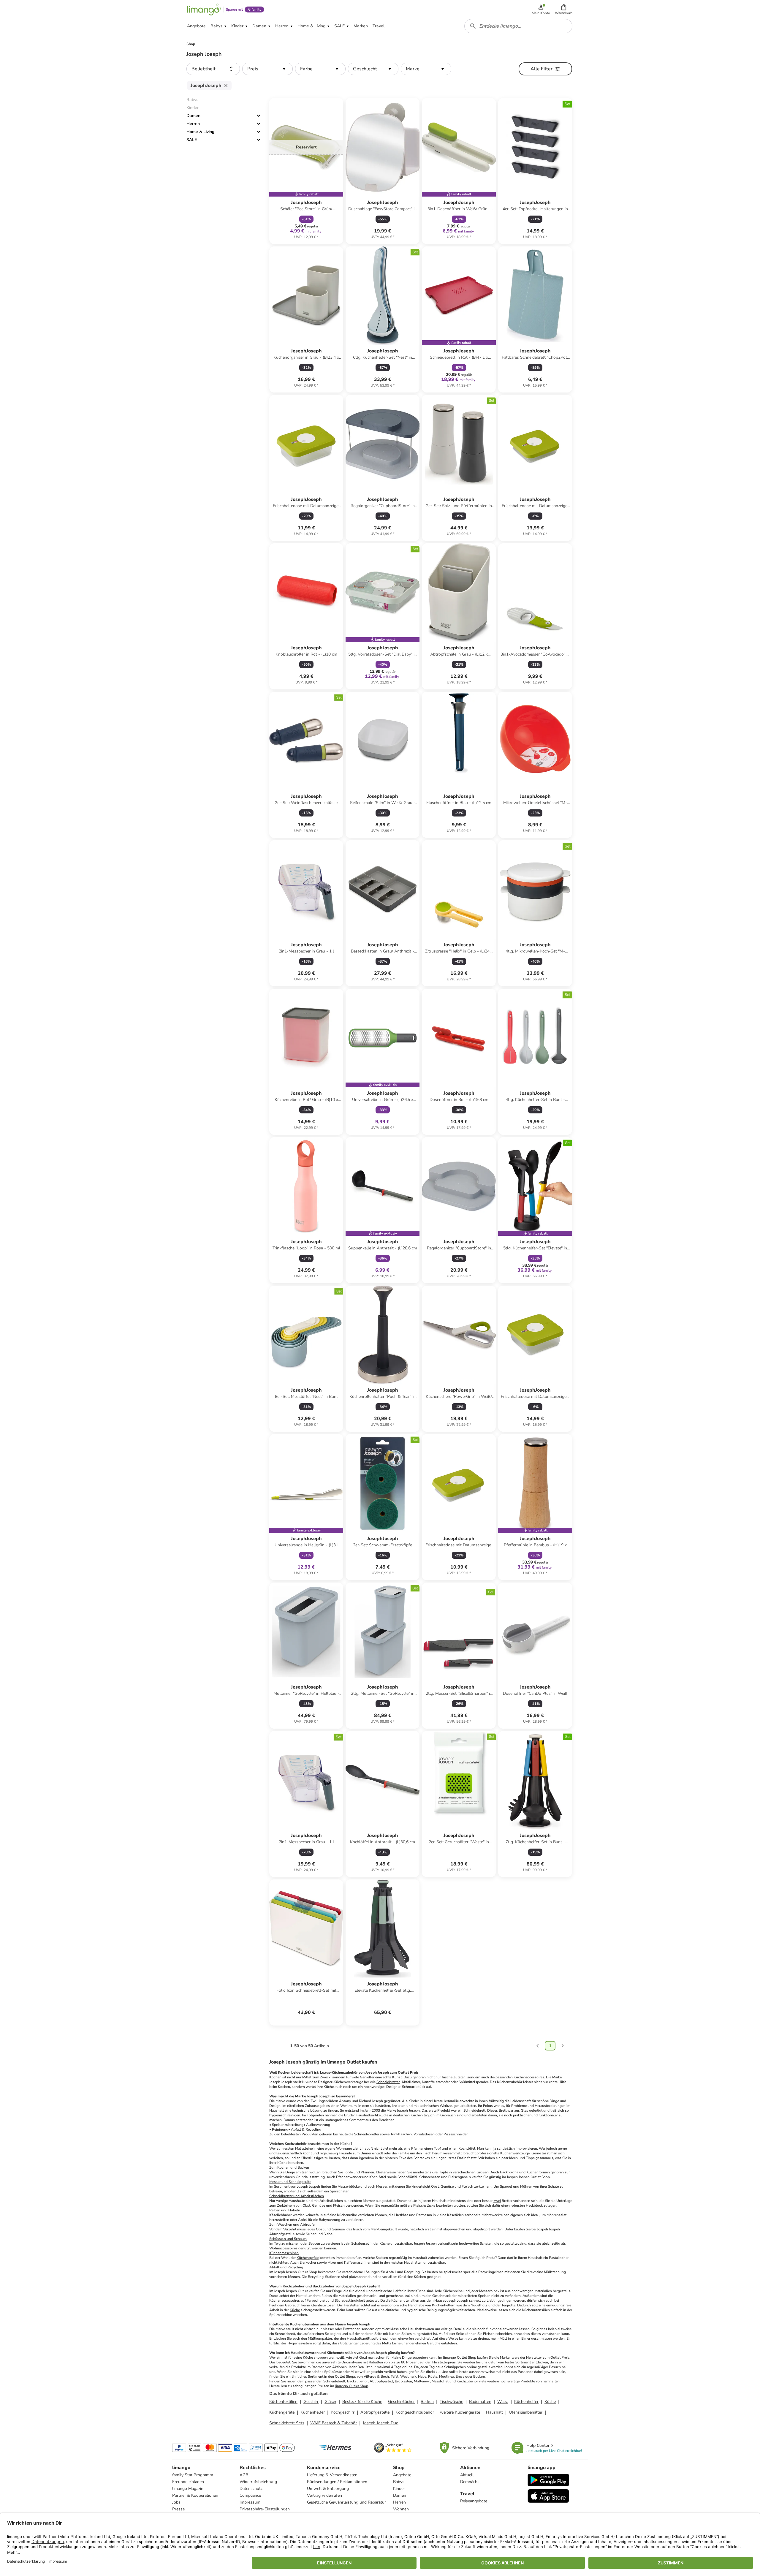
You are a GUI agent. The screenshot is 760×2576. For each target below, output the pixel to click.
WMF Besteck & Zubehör (334, 2423)
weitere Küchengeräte (460, 2412)
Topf (437, 2148)
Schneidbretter (388, 2082)
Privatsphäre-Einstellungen (265, 2509)
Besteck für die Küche (362, 2402)
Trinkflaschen (401, 2134)
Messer (382, 2186)
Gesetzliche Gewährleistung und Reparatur (346, 2502)
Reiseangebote (474, 2501)
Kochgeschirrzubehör (415, 2412)
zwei (497, 2201)
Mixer (332, 2262)
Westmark (408, 2376)
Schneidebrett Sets (287, 2423)
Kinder (399, 2489)
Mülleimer (422, 2381)
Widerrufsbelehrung (258, 2482)
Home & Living (200, 132)
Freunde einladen (188, 2482)
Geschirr (311, 2402)
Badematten (480, 2402)
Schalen (486, 2243)
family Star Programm (193, 2475)
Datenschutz (251, 2489)
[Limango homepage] (204, 10)
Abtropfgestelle (375, 2412)
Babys (399, 2482)
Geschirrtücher (401, 2402)
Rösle (433, 2376)
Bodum (479, 2376)
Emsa (460, 2376)
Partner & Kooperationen (195, 2495)
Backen (427, 2402)
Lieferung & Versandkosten (332, 2475)
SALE (192, 140)
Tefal (395, 2376)
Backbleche (509, 2172)
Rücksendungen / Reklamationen (337, 2482)
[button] (564, 10)
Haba (422, 2376)
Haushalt (494, 2412)
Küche (295, 2310)
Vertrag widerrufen (324, 2495)
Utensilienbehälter (526, 2412)
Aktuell (467, 2475)
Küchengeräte (308, 2258)
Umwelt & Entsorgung (328, 2489)
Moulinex (446, 2376)
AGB (244, 2475)
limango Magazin (188, 2489)
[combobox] (518, 26)
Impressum (250, 2502)
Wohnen (401, 2509)
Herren (193, 124)
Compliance (250, 2495)
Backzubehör (357, 2381)
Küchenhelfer (526, 2402)
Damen (193, 116)
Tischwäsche (451, 2402)
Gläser (330, 2402)
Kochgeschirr (343, 2412)
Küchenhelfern (444, 2305)
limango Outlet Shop (351, 2386)
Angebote (402, 2475)
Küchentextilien (283, 2402)
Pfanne (417, 2148)
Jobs (176, 2502)
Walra (503, 2402)
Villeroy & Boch (376, 2376)
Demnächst (471, 2482)
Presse (178, 2509)
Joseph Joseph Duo (381, 2423)
